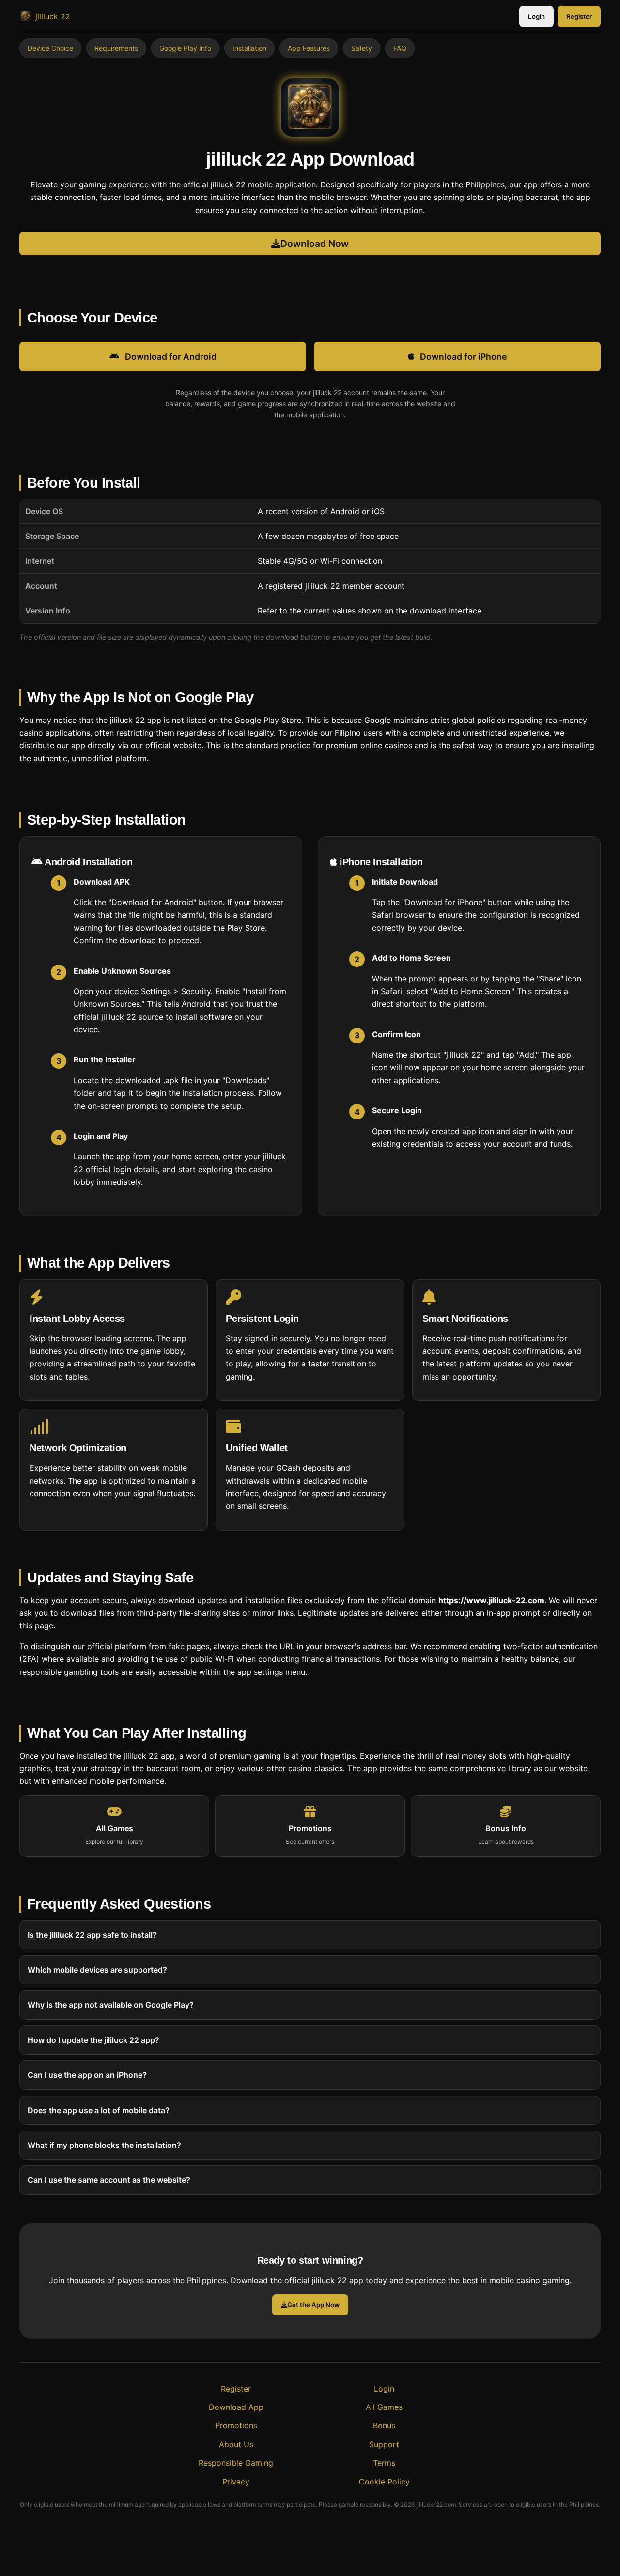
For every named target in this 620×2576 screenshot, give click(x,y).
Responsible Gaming (236, 2463)
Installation (249, 48)
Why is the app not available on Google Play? (111, 2005)
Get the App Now (313, 2305)
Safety (362, 48)
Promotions (236, 2425)
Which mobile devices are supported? (97, 1970)
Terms (384, 2463)
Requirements (116, 48)
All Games (384, 2407)
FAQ (400, 48)
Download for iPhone (463, 357)
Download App (236, 2407)
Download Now (315, 244)
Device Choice (50, 48)
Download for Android (171, 357)
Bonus (384, 2425)
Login (536, 16)
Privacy (236, 2482)
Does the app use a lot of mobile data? (99, 2110)
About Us (236, 2444)
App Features (309, 48)
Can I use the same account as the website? (109, 2180)
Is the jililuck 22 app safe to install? (92, 1934)
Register (579, 16)
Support (384, 2444)
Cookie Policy (384, 2482)
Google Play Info (185, 48)
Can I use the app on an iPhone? (87, 2075)
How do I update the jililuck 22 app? (93, 2039)
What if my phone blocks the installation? (104, 2145)
